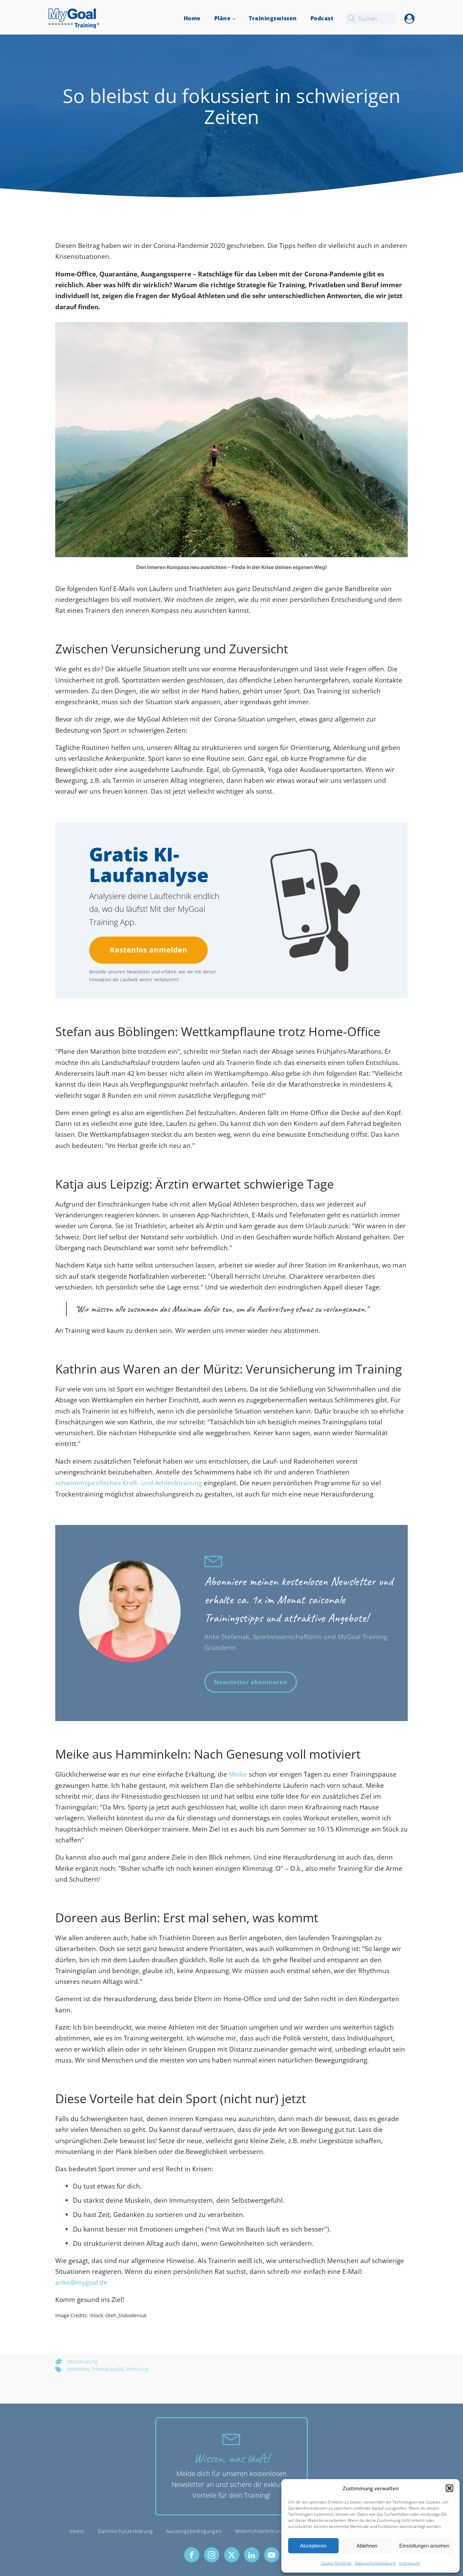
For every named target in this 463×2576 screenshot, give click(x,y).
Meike (238, 1774)
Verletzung (137, 2369)
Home (192, 18)
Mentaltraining (82, 2361)
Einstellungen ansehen (424, 2546)
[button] (449, 2488)
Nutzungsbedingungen (194, 2531)
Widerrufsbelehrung (260, 2531)
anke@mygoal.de (81, 2282)
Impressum (410, 2563)
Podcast (322, 18)
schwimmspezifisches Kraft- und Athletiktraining (129, 1483)
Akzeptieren (313, 2546)
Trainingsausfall (107, 2369)
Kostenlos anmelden (149, 950)
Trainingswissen (273, 18)
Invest (77, 2531)
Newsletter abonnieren (251, 1682)
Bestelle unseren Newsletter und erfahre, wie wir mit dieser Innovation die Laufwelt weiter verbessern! (153, 975)
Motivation (78, 2369)
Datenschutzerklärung (375, 2563)
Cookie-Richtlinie (336, 2563)
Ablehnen (367, 2546)
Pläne (223, 18)
